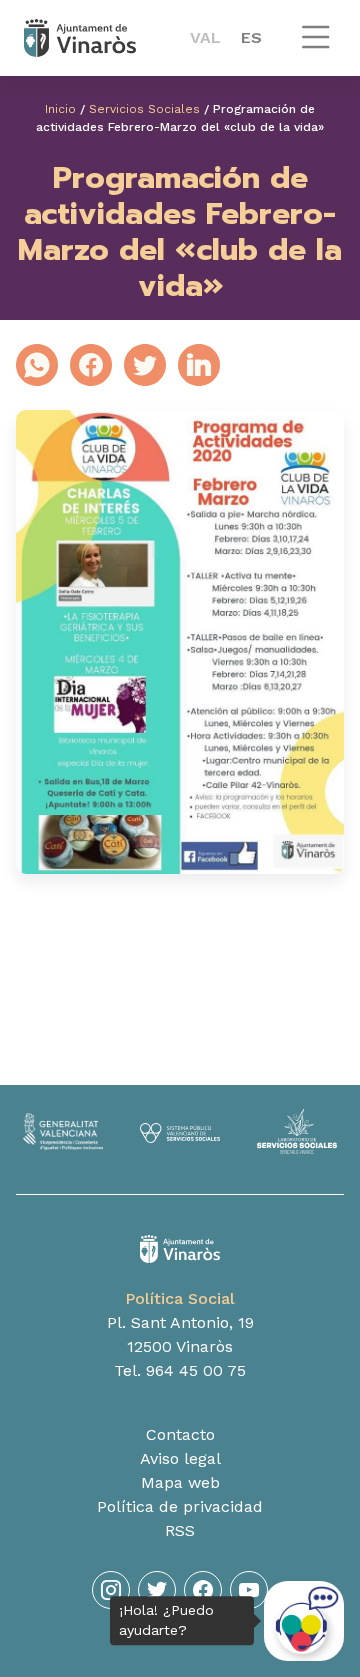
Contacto (180, 1434)
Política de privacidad (180, 1506)
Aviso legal (180, 1458)
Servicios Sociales (144, 109)
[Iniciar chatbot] (304, 1621)
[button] (316, 46)
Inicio (60, 109)
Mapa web (180, 1482)
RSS (180, 1530)
